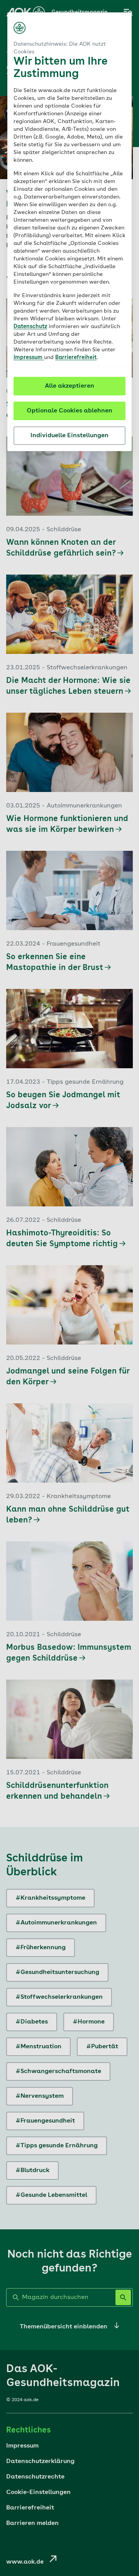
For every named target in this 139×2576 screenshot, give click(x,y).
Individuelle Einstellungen (69, 436)
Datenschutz (30, 327)
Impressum (29, 357)
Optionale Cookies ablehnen (69, 411)
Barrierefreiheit (76, 357)
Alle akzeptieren (69, 386)
